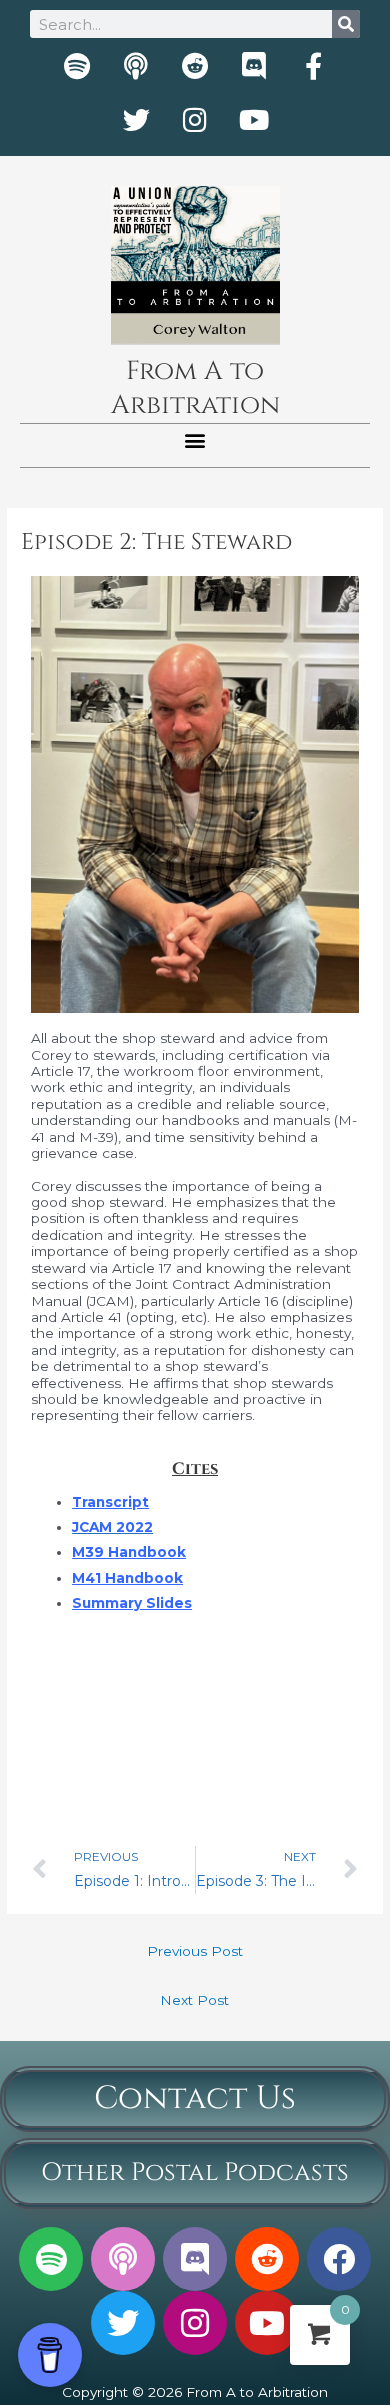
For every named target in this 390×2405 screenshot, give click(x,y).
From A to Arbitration (195, 388)
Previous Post (195, 1951)
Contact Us (195, 2098)
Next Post (194, 2000)
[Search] (346, 24)
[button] (195, 440)
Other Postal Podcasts (195, 2172)
